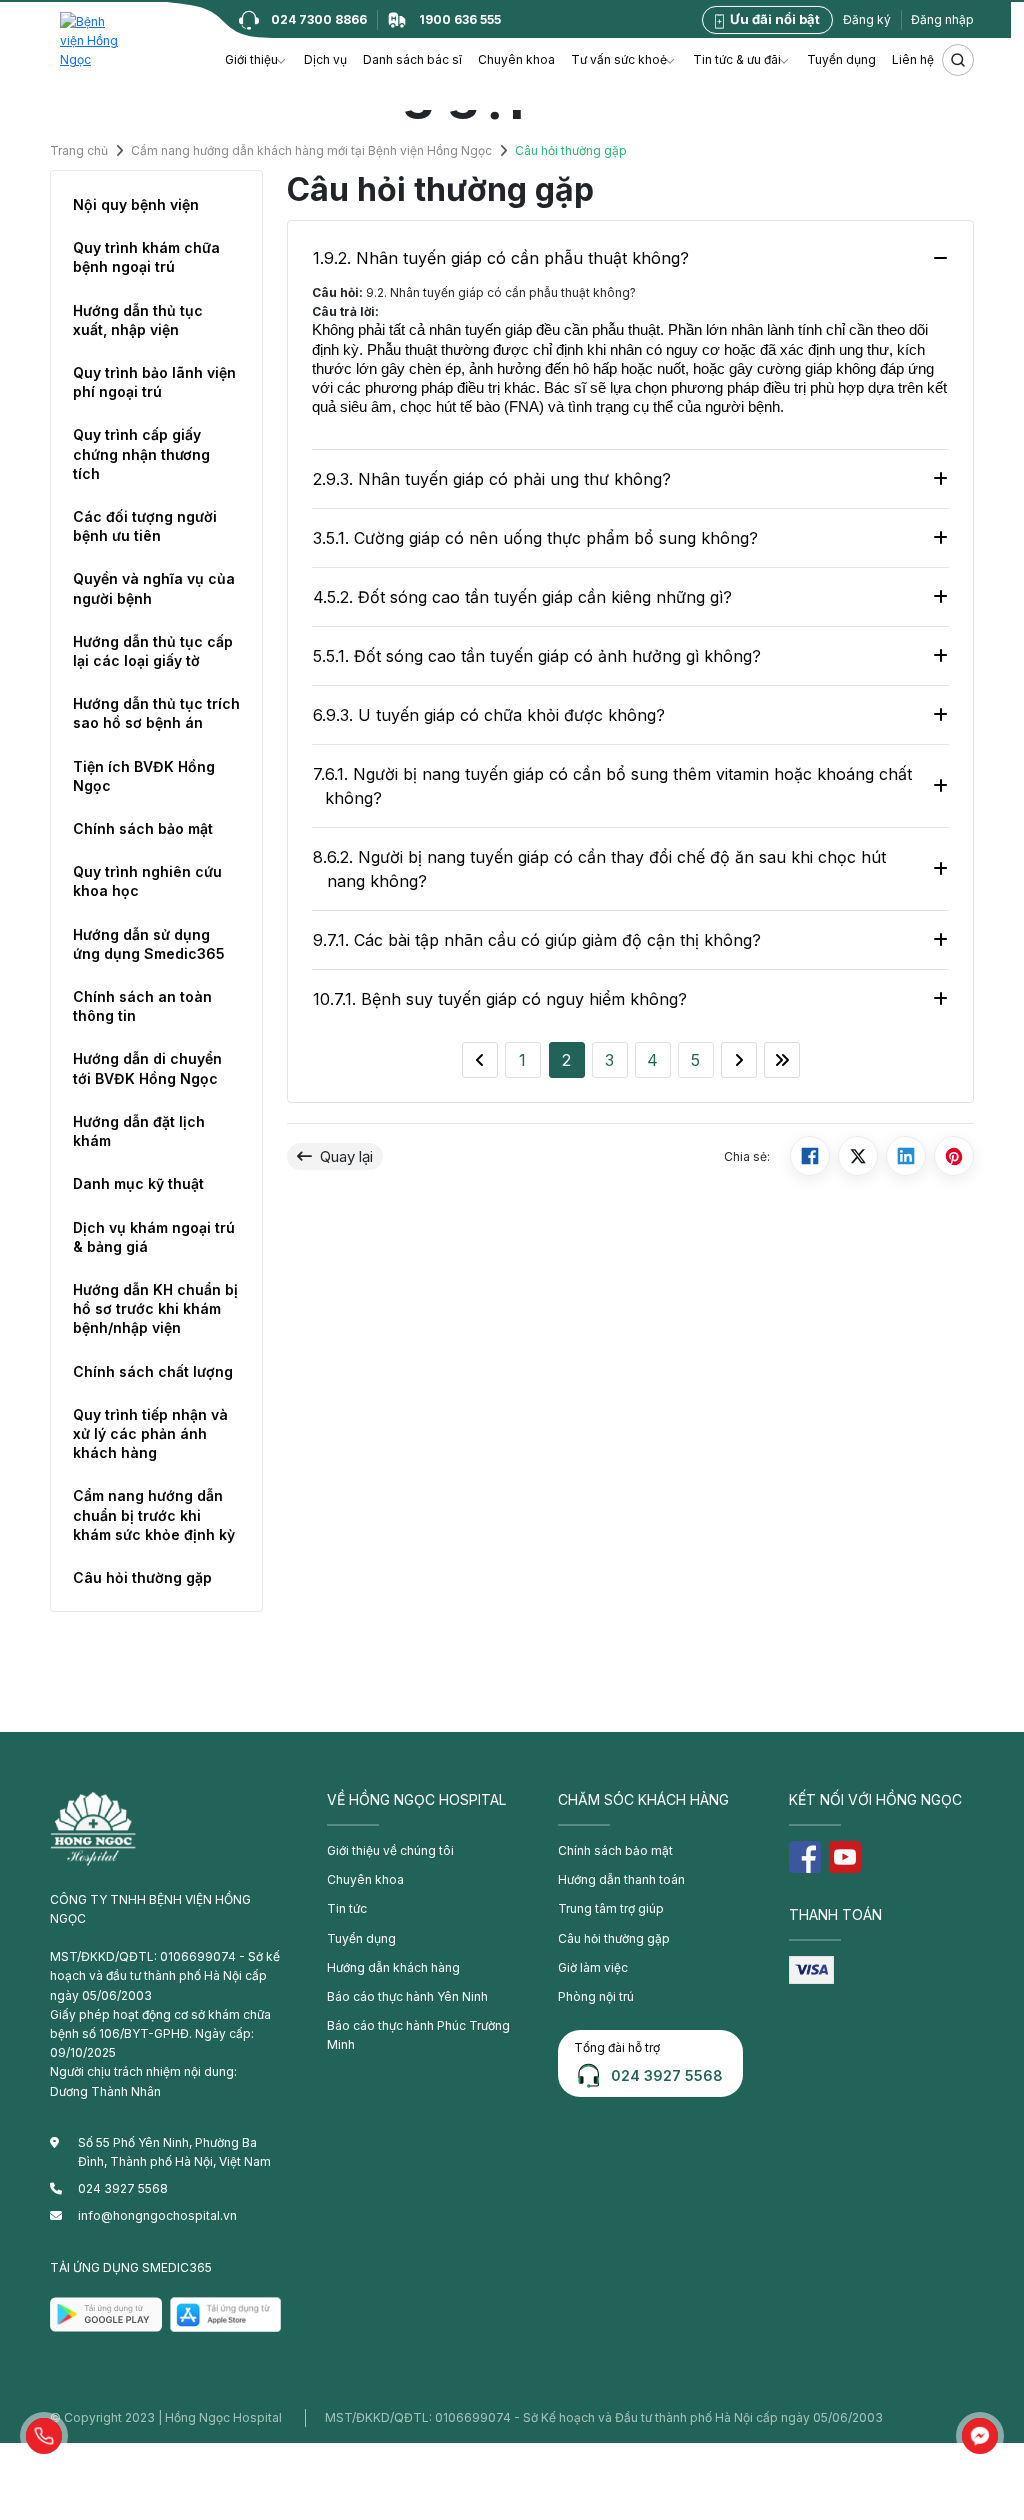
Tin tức (347, 1908)
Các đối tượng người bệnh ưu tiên (145, 526)
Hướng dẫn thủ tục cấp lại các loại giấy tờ (153, 651)
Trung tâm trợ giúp (611, 1908)
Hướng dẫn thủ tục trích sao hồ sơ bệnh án (156, 713)
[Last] (782, 1060)
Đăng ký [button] (867, 19)
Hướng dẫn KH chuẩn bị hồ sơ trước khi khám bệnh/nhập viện (155, 1308)
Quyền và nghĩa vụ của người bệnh (154, 588)
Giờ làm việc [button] (593, 1967)
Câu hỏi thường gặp (142, 1577)
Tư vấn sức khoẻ (619, 59)
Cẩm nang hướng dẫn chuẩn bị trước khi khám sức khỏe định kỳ (154, 1514)
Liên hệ (913, 59)
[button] (44, 2436)
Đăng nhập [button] (942, 19)
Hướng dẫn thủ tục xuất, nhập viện (138, 320)
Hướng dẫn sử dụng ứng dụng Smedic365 (149, 944)
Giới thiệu (251, 59)
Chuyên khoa (516, 59)
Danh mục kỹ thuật (138, 1183)
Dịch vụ (325, 59)
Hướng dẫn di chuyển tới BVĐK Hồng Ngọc (147, 1068)
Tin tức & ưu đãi (737, 59)
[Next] (739, 1060)
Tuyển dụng (841, 59)
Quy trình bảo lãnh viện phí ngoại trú (154, 382)
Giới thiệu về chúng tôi (390, 1850)
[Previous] (480, 1060)
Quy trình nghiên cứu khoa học (147, 881)
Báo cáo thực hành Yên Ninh (407, 1996)
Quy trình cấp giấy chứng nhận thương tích (141, 453)
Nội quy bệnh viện (136, 204)
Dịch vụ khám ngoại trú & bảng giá (154, 1237)
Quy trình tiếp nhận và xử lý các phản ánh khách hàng (150, 1433)
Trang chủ (79, 151)
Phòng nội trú (596, 1996)
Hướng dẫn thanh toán (621, 1879)
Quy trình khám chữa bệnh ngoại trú (146, 257)
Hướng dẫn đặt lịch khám (139, 1131)
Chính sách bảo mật (143, 828)
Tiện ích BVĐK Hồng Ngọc (144, 776)
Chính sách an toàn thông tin (142, 1006)
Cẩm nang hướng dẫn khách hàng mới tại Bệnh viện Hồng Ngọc (311, 151)
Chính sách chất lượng (153, 1371)
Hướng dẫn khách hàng (393, 1967)
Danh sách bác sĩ (412, 59)
